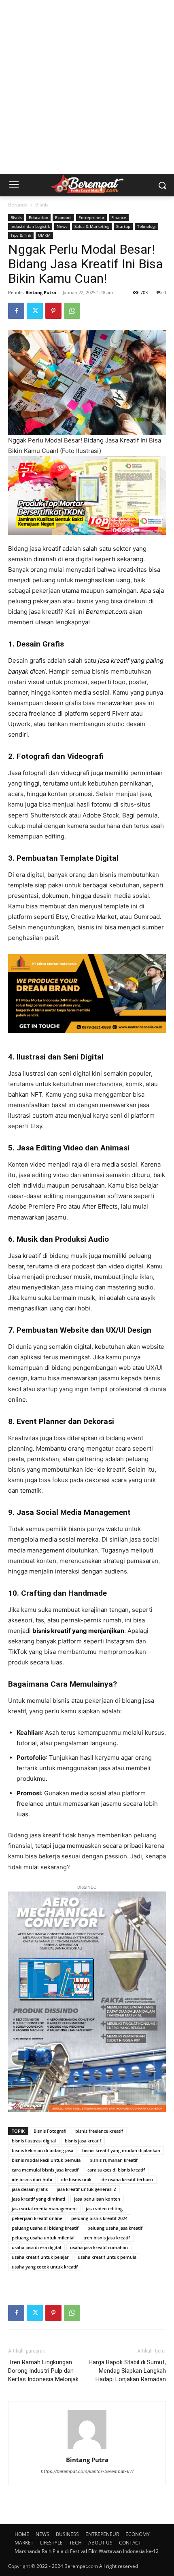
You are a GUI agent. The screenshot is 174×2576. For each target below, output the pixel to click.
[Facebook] (16, 311)
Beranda (18, 205)
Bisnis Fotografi (50, 2131)
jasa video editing (104, 2208)
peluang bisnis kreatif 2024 (99, 2218)
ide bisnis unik (76, 2179)
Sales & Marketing (92, 226)
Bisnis (42, 205)
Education (38, 217)
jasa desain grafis (30, 2189)
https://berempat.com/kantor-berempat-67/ (87, 2471)
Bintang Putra (41, 292)
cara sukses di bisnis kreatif (116, 2170)
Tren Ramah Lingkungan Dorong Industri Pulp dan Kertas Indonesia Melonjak (43, 2371)
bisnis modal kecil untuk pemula (46, 2160)
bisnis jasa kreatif (83, 2141)
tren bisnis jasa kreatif (107, 2238)
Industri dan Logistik (30, 226)
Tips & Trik (21, 235)
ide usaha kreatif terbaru (127, 2179)
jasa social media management (44, 2208)
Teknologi (146, 226)
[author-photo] (87, 2449)
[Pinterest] (53, 311)
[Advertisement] (87, 87)
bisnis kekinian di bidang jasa (42, 2150)
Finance (119, 217)
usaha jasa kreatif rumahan (99, 2247)
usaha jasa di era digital (36, 2247)
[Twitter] (35, 311)
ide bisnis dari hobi (32, 2179)
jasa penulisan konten (97, 2199)
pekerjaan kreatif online (37, 2218)
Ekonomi (63, 217)
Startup (123, 226)
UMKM (44, 235)
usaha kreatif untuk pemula (107, 2257)
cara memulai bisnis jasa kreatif (45, 2170)
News (62, 226)
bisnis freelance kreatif (99, 2131)
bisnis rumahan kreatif (114, 2160)
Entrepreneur (91, 217)
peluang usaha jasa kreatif (115, 2228)
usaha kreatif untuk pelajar (40, 2257)
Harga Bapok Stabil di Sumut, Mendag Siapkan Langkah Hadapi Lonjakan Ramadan (127, 2371)
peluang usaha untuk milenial (43, 2238)
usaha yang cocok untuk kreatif (45, 2267)
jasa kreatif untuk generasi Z (86, 2189)
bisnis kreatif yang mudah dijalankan (121, 2150)
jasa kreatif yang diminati (38, 2199)
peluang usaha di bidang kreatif (45, 2228)
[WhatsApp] (72, 311)
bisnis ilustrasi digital (34, 2141)
